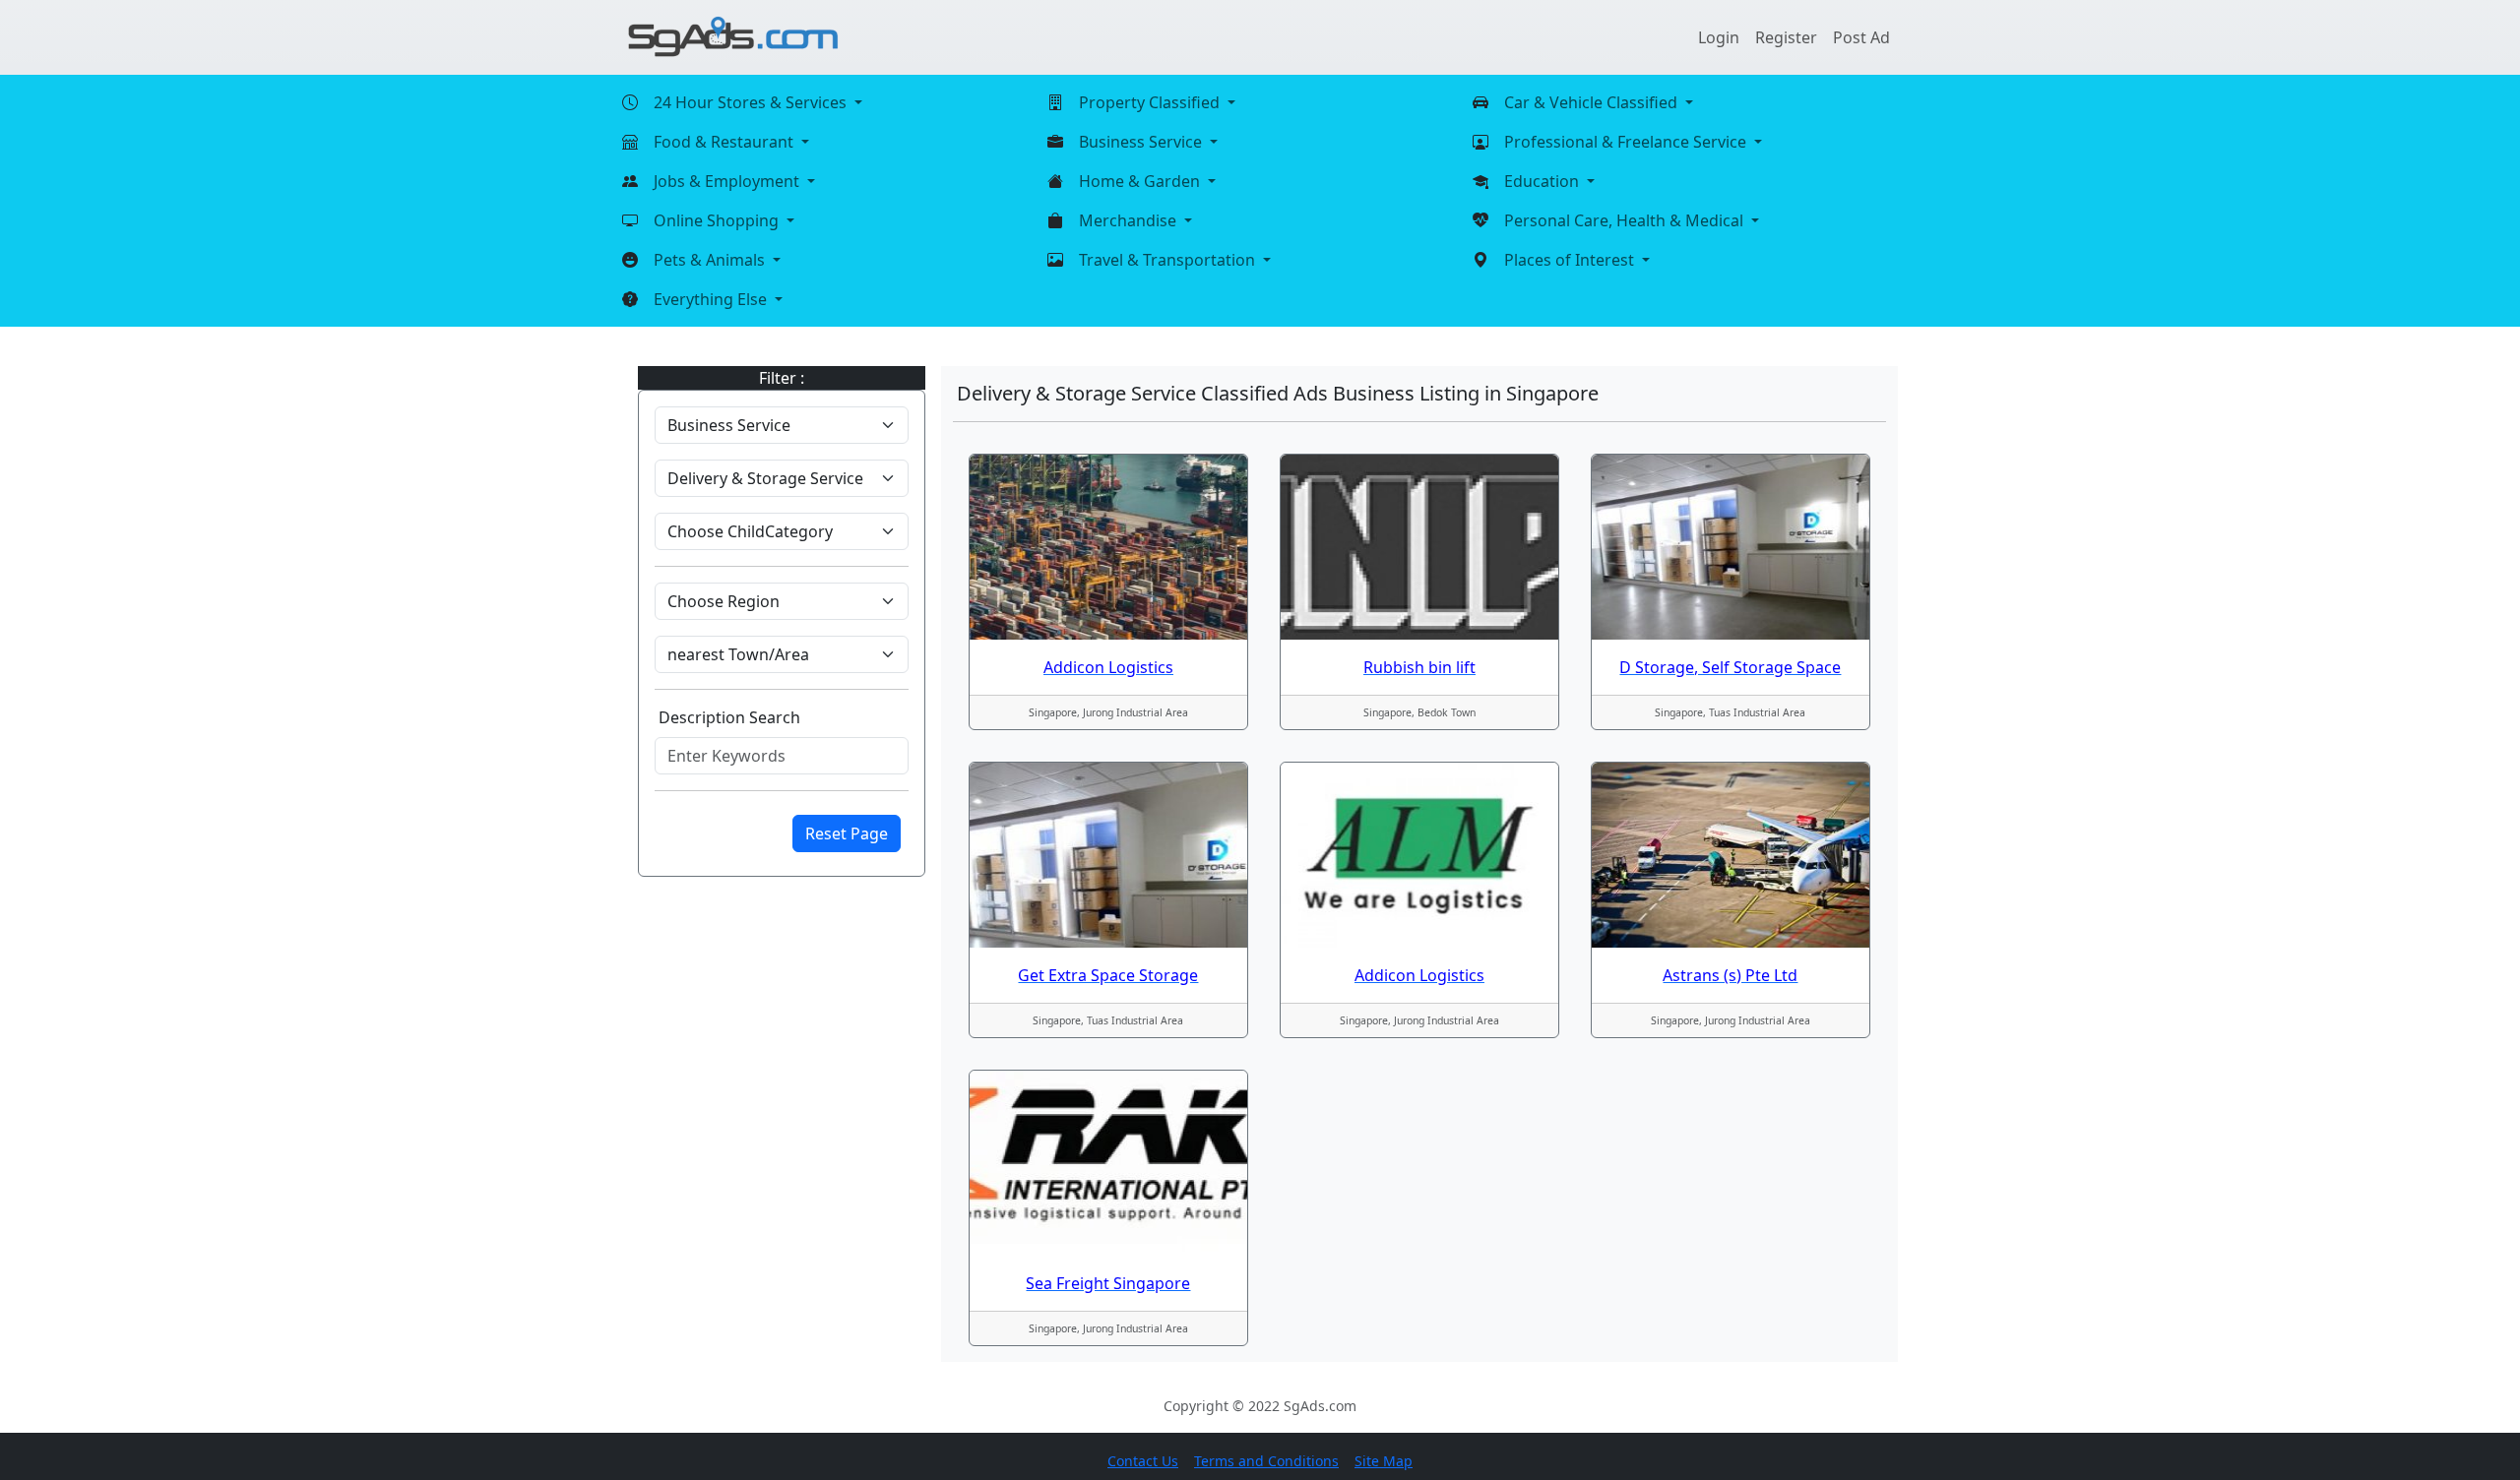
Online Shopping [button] (718, 220)
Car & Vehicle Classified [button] (1593, 102)
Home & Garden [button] (1141, 181)
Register (1786, 37)
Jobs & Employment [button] (728, 181)
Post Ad (1861, 37)
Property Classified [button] (1151, 102)
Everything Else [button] (712, 299)
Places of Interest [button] (1571, 260)
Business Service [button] (1142, 142)
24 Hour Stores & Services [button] (752, 102)
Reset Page (847, 833)
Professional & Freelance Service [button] (1627, 142)
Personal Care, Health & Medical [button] (1626, 220)
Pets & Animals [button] (711, 260)
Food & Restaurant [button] (725, 142)
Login (1719, 37)
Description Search (729, 717)
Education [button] (1543, 181)
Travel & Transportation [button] (1169, 260)
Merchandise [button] (1130, 220)
